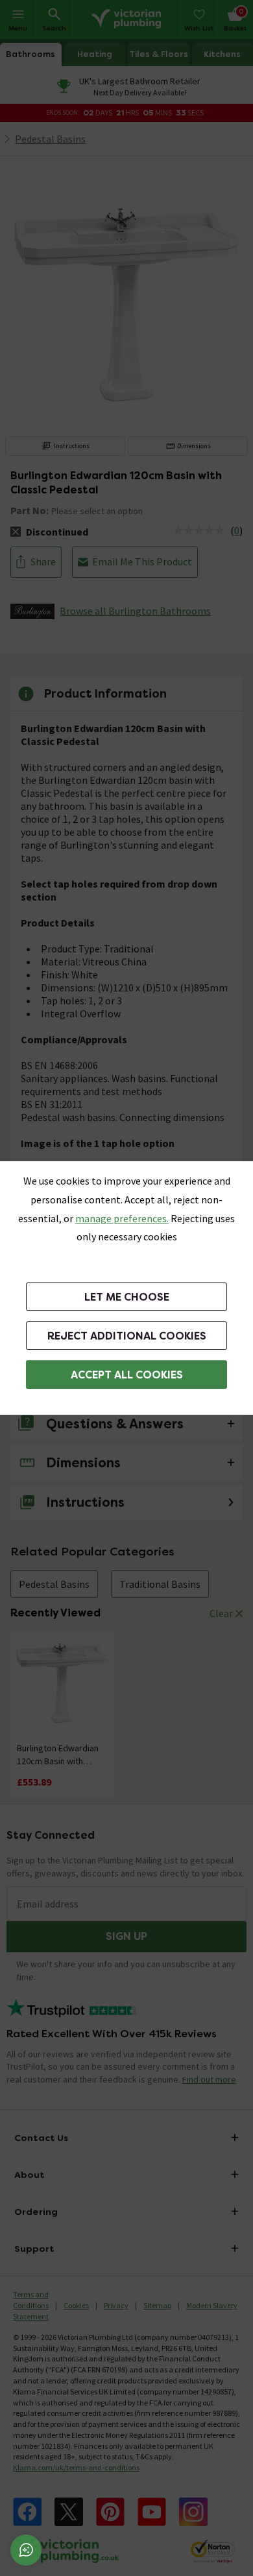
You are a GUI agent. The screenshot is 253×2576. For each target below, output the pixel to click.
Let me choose (127, 1297)
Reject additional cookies (127, 1336)
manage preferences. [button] (122, 1218)
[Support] (26, 2550)
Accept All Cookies (127, 1375)
